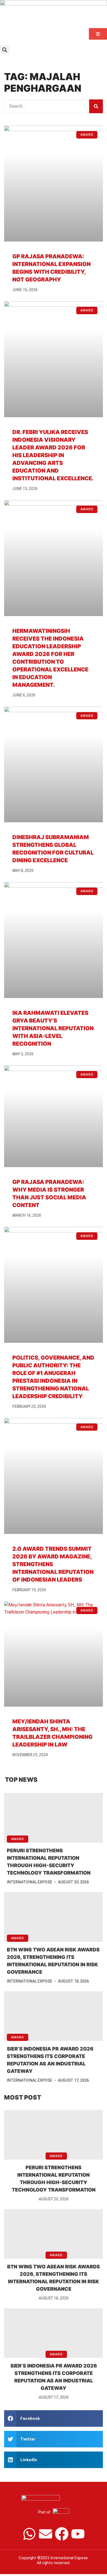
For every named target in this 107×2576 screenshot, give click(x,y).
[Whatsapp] (29, 2534)
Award (18, 1839)
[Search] (96, 106)
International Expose (29, 1882)
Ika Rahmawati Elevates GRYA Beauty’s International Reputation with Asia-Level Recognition (53, 1028)
